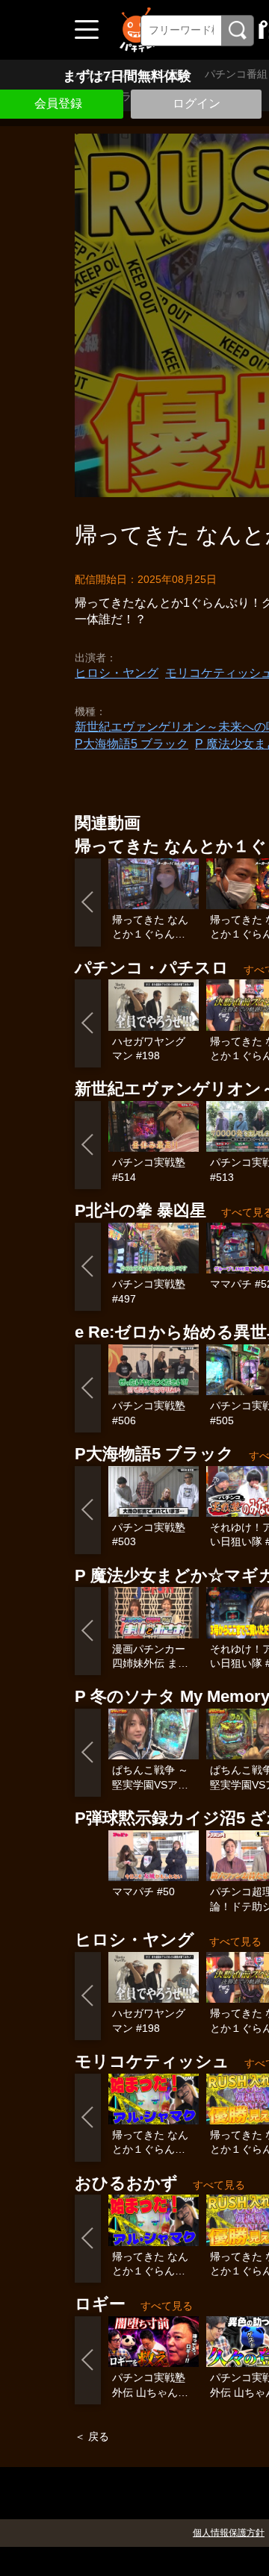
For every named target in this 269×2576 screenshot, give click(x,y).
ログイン (197, 103)
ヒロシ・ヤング (117, 673)
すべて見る (235, 1942)
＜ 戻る (92, 2436)
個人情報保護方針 (229, 2533)
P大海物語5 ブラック (132, 744)
